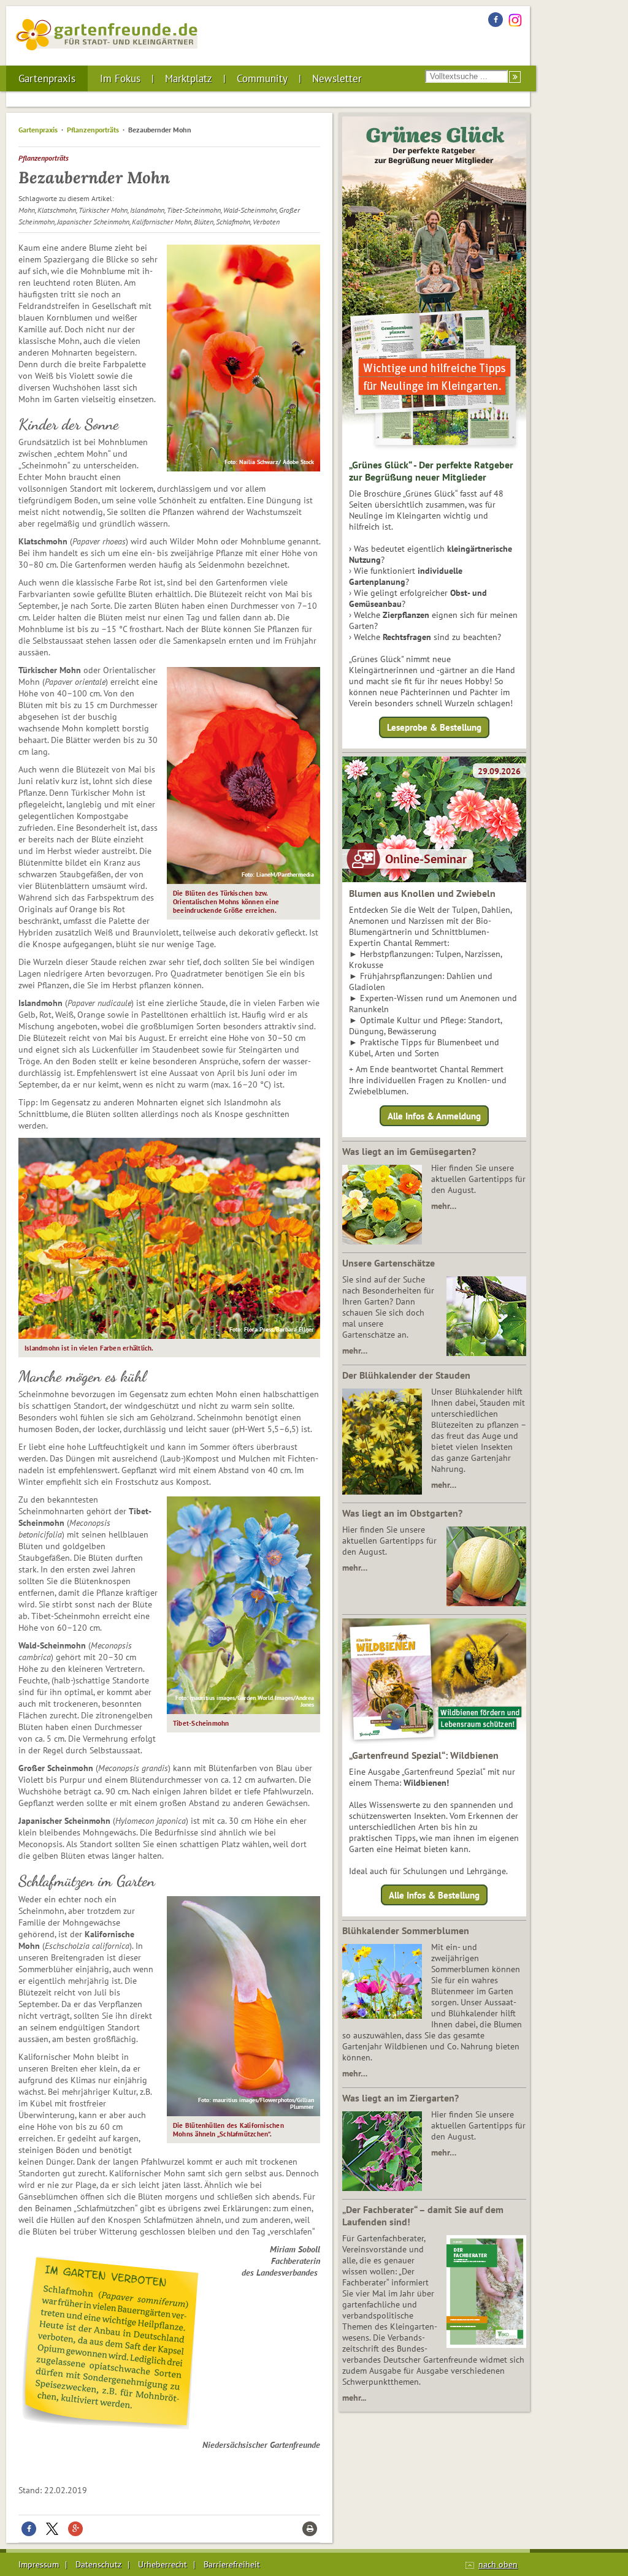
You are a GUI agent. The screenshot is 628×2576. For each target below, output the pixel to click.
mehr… (444, 1206)
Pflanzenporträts (93, 130)
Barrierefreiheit (232, 2564)
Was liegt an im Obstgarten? (402, 1513)
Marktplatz (189, 78)
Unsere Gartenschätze (389, 1263)
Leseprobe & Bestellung (434, 727)
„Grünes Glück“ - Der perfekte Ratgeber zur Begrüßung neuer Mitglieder (431, 471)
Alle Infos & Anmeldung (434, 1115)
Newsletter (337, 78)
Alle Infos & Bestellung (434, 1895)
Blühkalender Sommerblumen (406, 1930)
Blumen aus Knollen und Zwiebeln (422, 893)
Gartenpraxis (47, 78)
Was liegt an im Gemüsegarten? (409, 1151)
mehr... (354, 2398)
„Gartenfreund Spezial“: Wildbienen (424, 1755)
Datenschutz (98, 2564)
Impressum (39, 2564)
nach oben (498, 2564)
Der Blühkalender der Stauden (406, 1375)
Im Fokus (120, 78)
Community (262, 78)
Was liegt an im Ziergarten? (400, 2098)
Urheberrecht (163, 2564)
